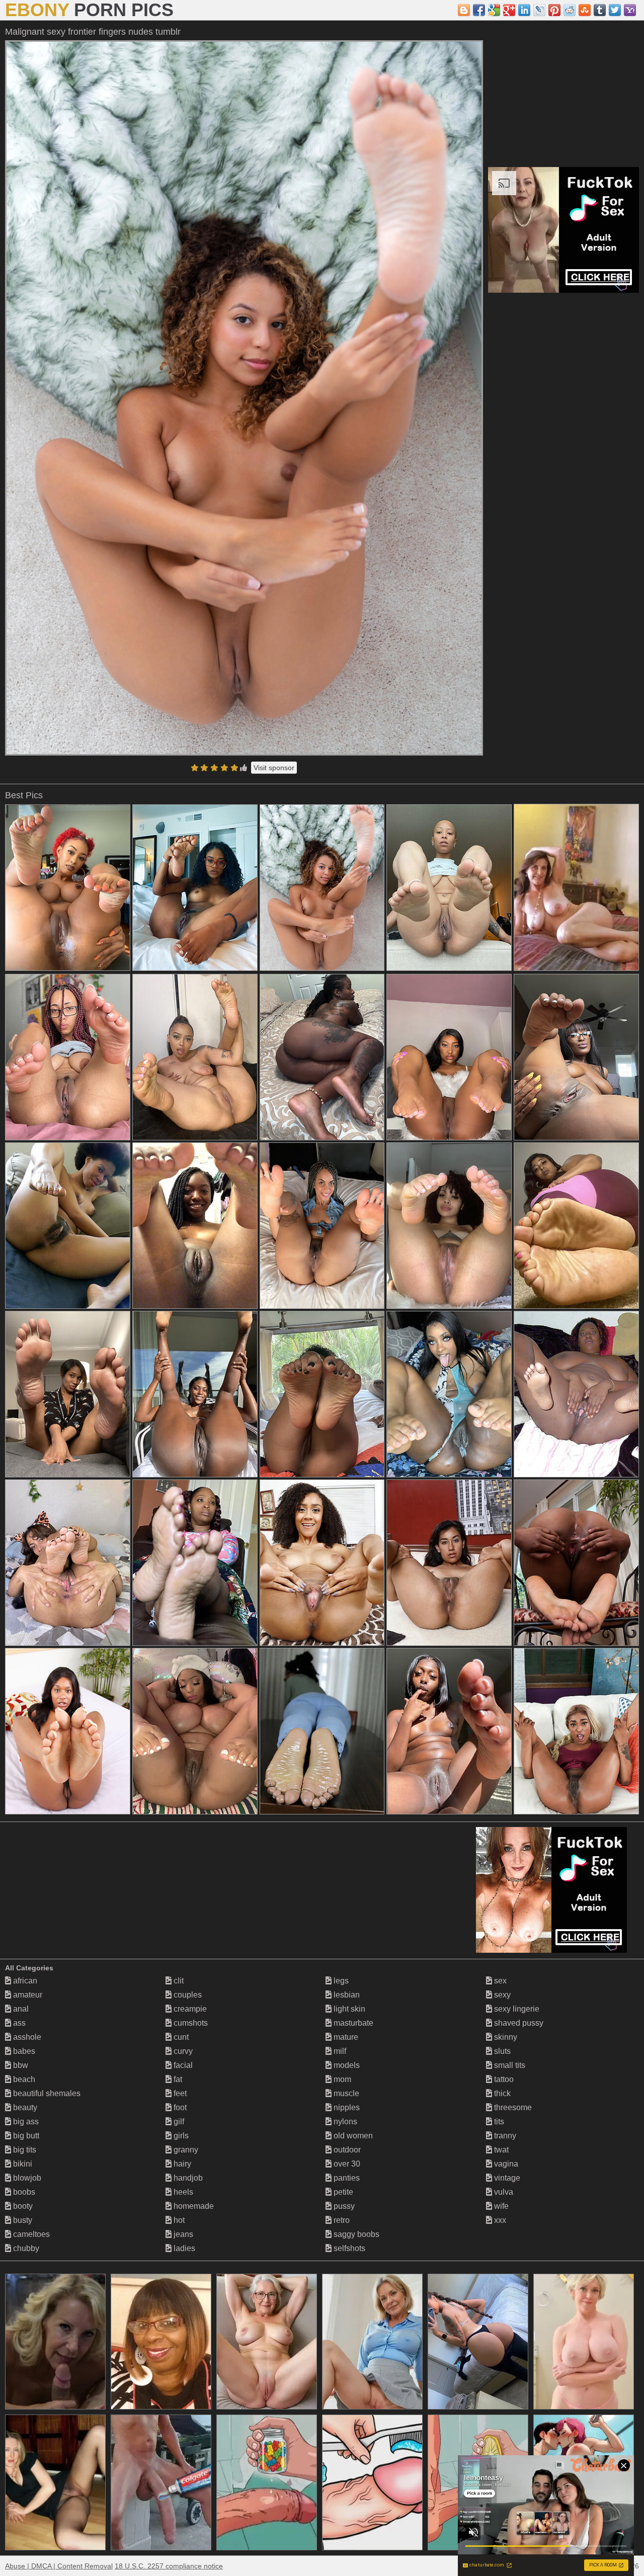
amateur (27, 1995)
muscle (345, 2093)
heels (182, 2192)
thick (501, 2093)
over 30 (346, 2164)
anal (20, 2009)
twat (500, 2150)
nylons (344, 2122)
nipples (346, 2107)
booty (22, 2206)
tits (498, 2122)
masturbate (352, 2023)
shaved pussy (518, 2023)
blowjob (26, 2178)
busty (22, 2220)
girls (180, 2136)
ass (18, 2023)
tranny (504, 2136)
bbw (20, 2065)
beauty (24, 2107)
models (346, 2065)
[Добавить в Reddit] (570, 10)
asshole (26, 2037)
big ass (25, 2122)
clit (178, 1981)
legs (340, 1981)
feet (179, 2093)
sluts (501, 2051)
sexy (501, 1995)
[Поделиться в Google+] (509, 10)
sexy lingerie (516, 2009)
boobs (23, 2192)
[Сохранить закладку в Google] (494, 10)
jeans (182, 2234)
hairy (181, 2164)
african (24, 1981)
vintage (506, 2178)
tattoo (503, 2079)
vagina (505, 2164)
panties (346, 2178)
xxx (499, 2220)
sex (499, 1981)
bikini (22, 2164)
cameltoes (30, 2234)
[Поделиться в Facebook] (479, 10)
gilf (178, 2122)
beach (23, 2079)
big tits (24, 2150)
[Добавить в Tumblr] (600, 10)
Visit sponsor (274, 768)
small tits (509, 2065)
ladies (183, 2248)
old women (352, 2136)
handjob (187, 2178)
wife (500, 2206)
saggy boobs (355, 2234)
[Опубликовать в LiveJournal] (539, 10)
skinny (505, 2037)
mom (341, 2079)
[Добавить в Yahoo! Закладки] (630, 10)
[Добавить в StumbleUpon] (585, 10)
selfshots (348, 2248)
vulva (503, 2192)
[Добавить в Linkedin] (524, 10)
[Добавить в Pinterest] (554, 10)
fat (177, 2079)
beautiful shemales (46, 2093)
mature (345, 2037)
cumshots (190, 2023)
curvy (182, 2051)
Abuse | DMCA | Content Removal (59, 2566)
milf (339, 2051)
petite (342, 2192)
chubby (25, 2248)
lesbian (346, 1995)
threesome (512, 2107)
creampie (189, 2009)
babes (23, 2051)
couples (187, 1995)
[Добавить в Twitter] (615, 10)
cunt (180, 2037)
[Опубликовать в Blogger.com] (464, 10)
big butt (25, 2136)
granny (185, 2150)
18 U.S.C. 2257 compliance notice (169, 2566)
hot (178, 2220)
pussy (343, 2206)
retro (341, 2220)
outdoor (346, 2150)
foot (179, 2107)
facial (182, 2065)
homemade (193, 2206)
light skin (348, 2009)
